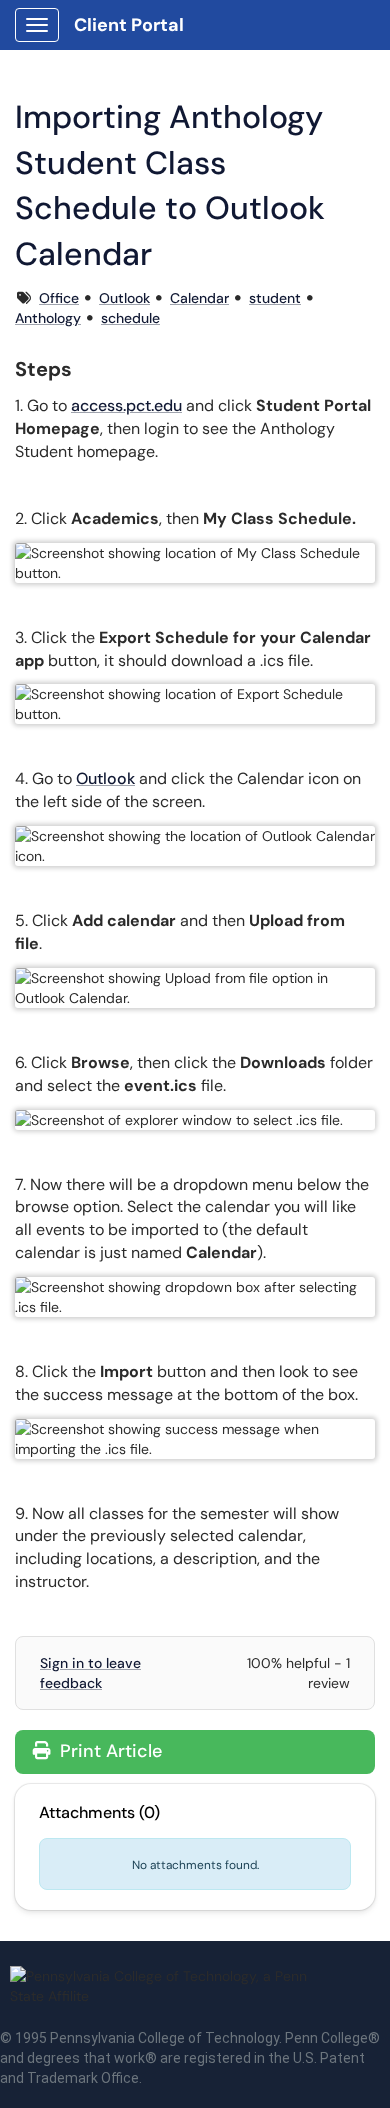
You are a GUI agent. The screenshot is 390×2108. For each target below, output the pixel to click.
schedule (130, 318)
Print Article (108, 1751)
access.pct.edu (126, 405)
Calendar (199, 298)
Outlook (124, 298)
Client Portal (129, 25)
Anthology (48, 318)
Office (59, 298)
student (275, 298)
